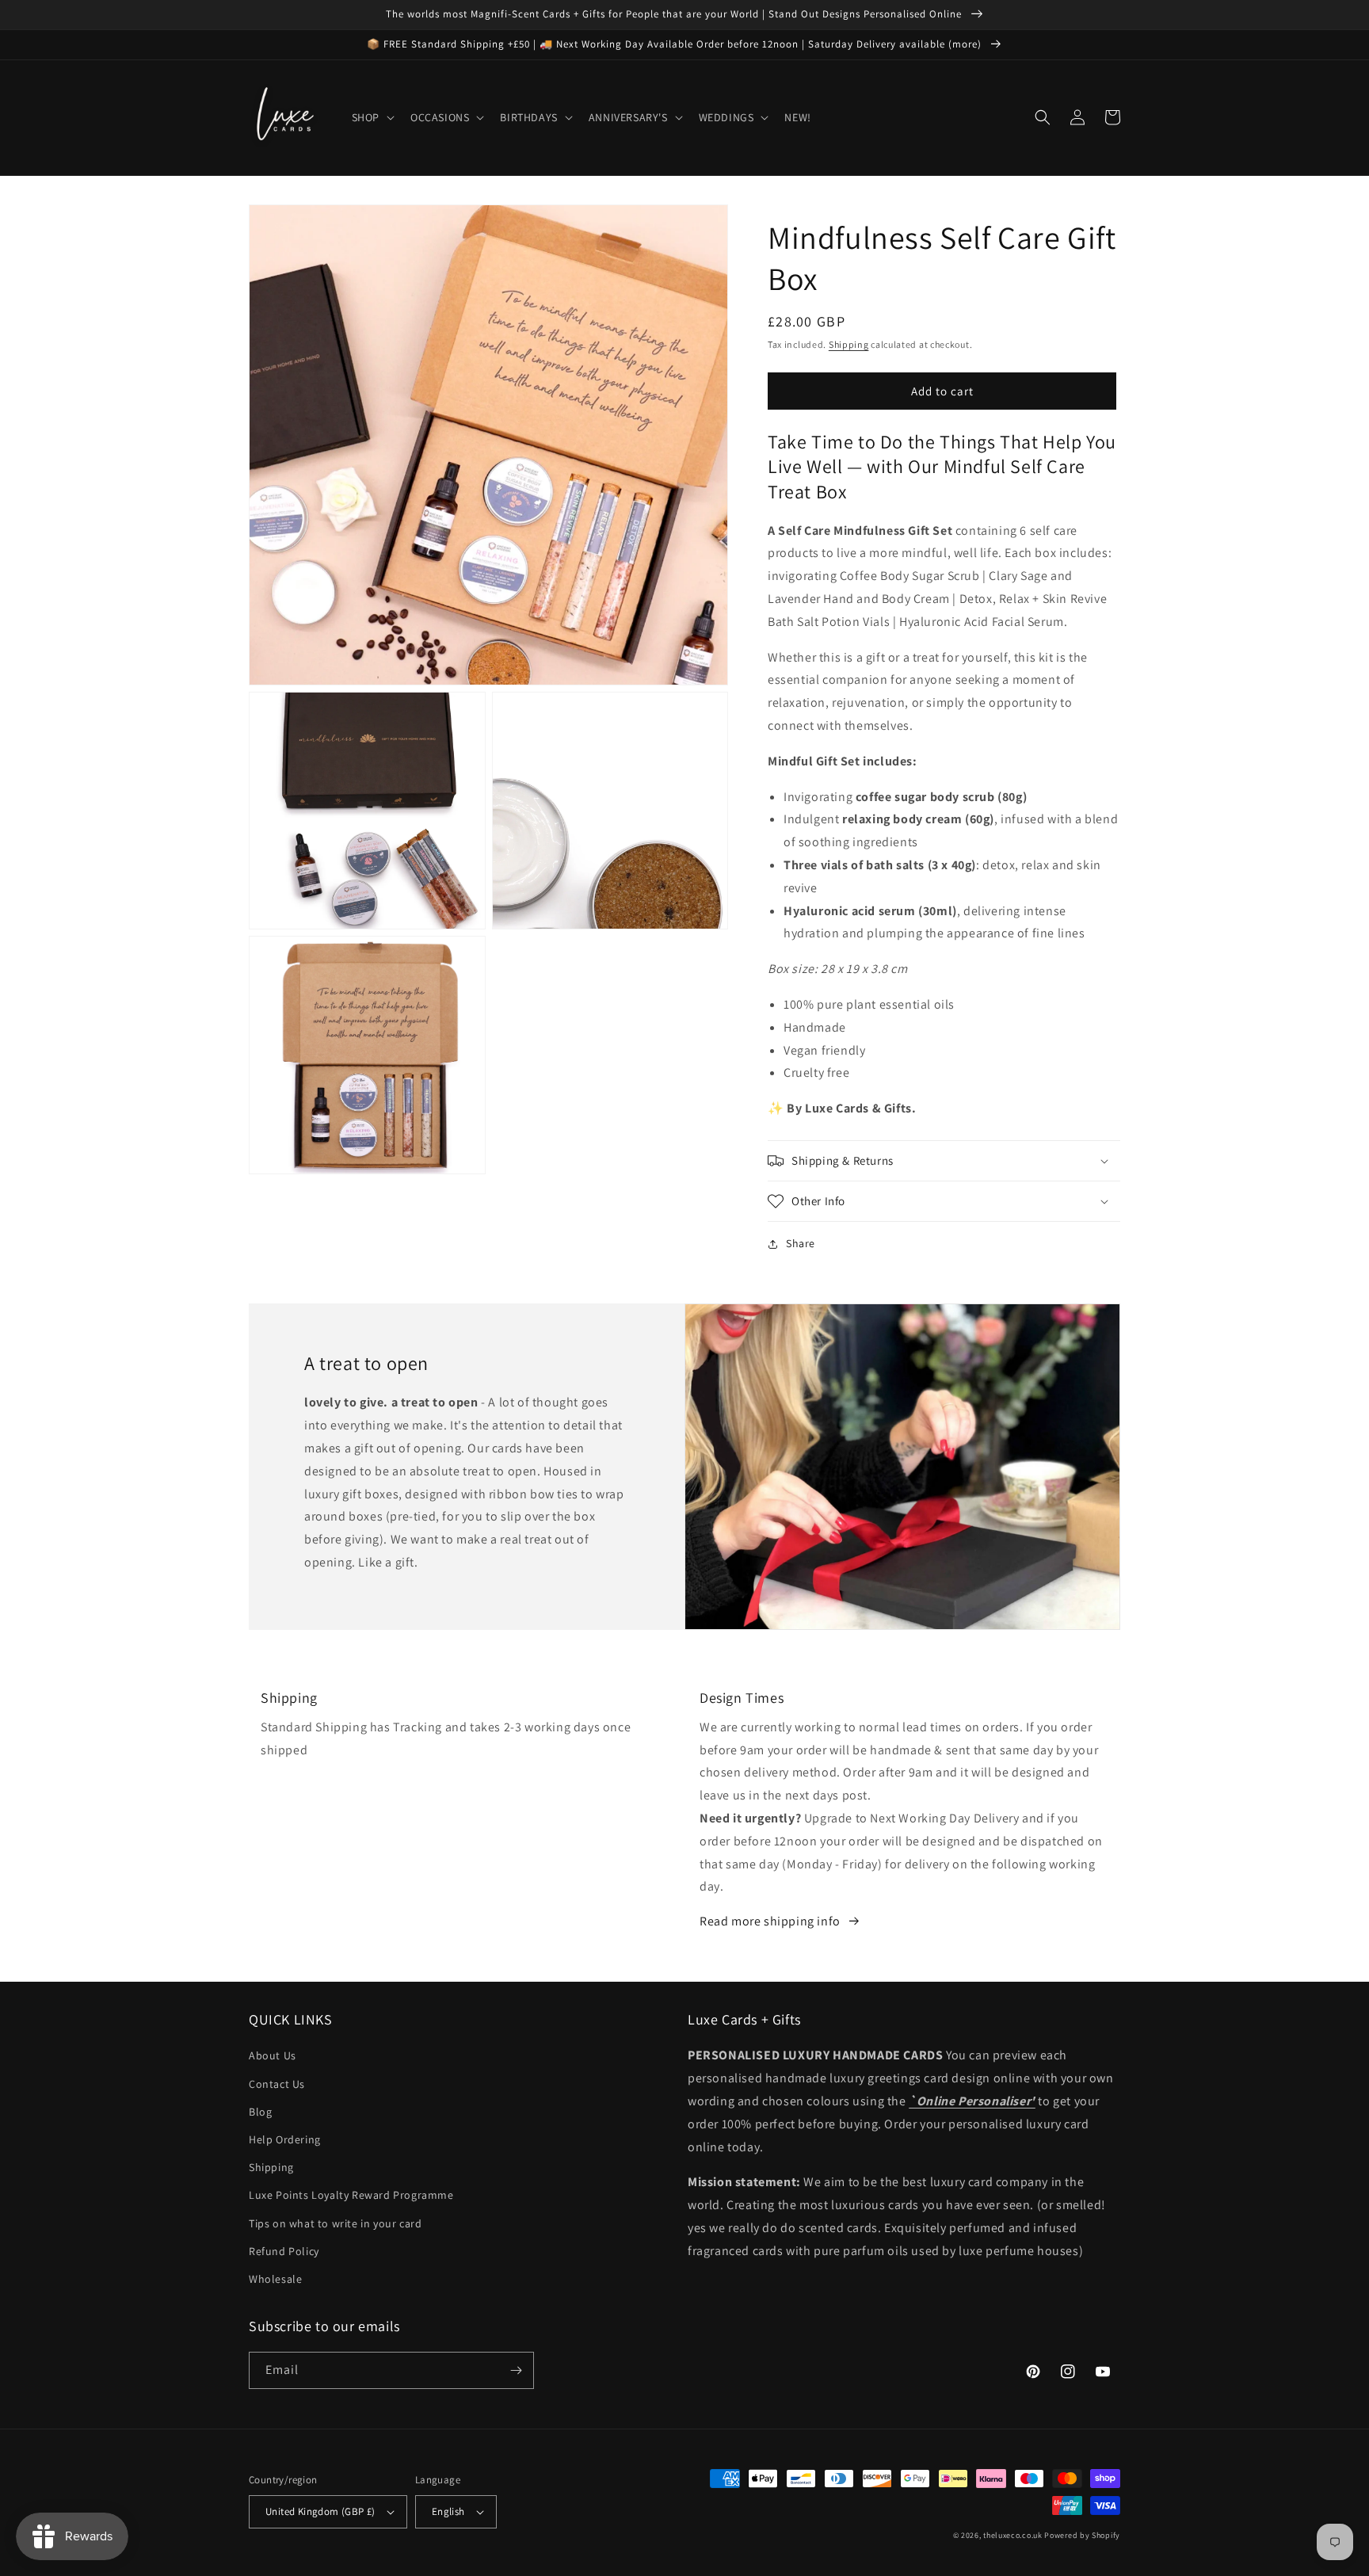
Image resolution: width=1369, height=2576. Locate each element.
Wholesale (275, 2279)
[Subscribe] (516, 2370)
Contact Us (277, 2084)
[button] (372, 117)
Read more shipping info (770, 1921)
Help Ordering (285, 2139)
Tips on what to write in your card (335, 2223)
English (448, 2511)
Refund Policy (284, 2251)
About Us (273, 2055)
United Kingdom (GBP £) (320, 2511)
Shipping (849, 344)
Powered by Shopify (1082, 2535)
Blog (260, 2112)
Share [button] (801, 1243)
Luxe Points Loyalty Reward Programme (351, 2195)
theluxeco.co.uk (1013, 2535)
